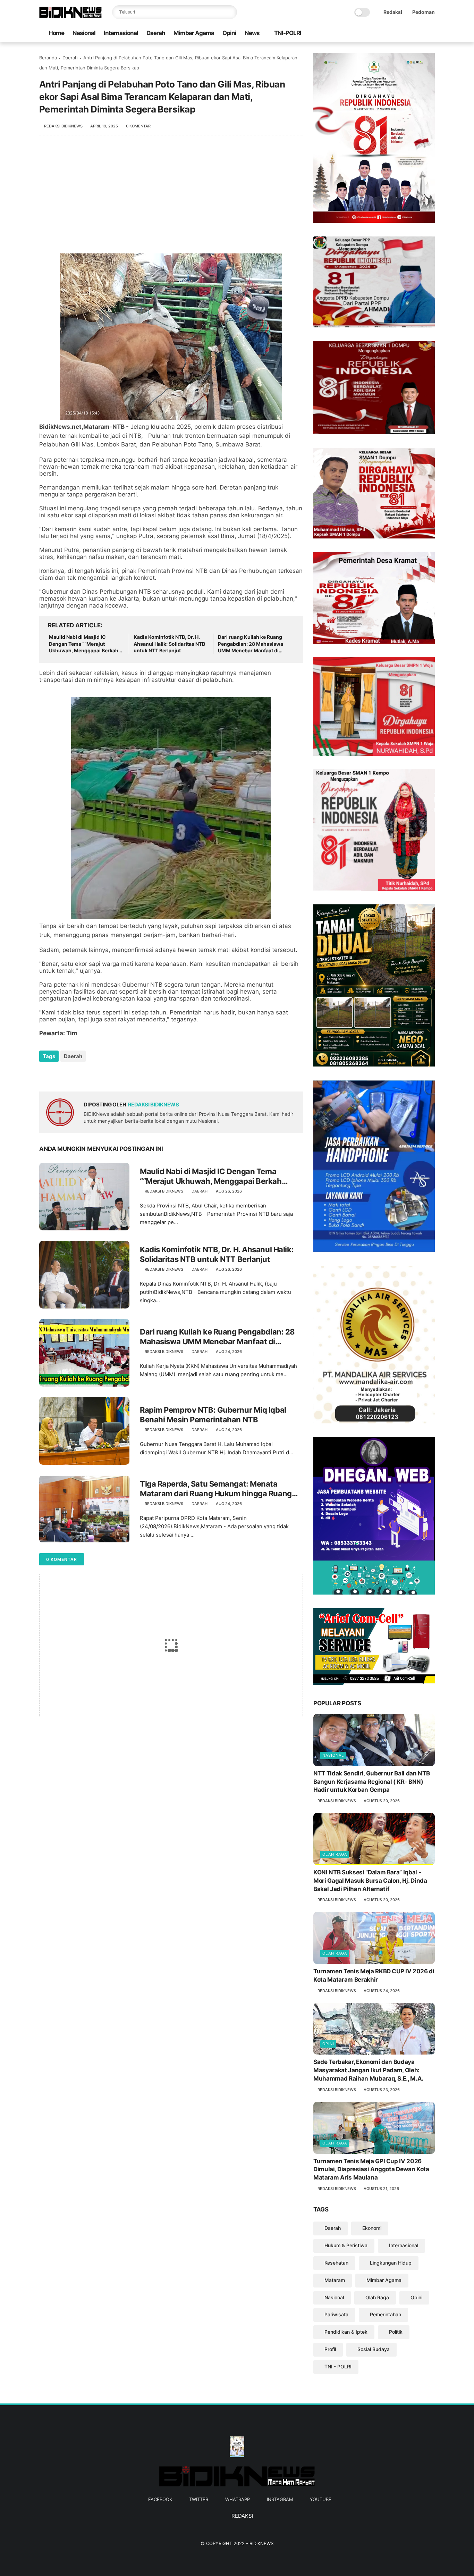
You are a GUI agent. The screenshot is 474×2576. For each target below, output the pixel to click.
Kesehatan (336, 2263)
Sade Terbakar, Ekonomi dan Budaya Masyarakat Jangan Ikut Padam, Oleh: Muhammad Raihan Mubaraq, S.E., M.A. (368, 2070)
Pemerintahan (386, 2314)
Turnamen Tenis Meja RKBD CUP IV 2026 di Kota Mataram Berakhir (374, 1975)
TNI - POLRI (338, 2366)
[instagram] (420, 34)
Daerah (156, 33)
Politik (396, 2332)
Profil (330, 2349)
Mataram (335, 2280)
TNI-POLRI (288, 33)
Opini (229, 33)
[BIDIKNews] (70, 16)
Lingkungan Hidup (391, 2263)
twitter (199, 2499)
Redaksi (393, 12)
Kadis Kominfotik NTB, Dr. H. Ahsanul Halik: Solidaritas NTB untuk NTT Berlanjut (169, 644)
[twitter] (398, 34)
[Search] (230, 12)
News (252, 33)
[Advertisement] (171, 198)
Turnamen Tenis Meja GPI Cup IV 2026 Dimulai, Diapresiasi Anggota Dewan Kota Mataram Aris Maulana (371, 2169)
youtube (321, 2499)
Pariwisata (336, 2314)
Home (56, 33)
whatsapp (238, 2499)
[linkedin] (101, 1075)
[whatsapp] (409, 34)
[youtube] (431, 34)
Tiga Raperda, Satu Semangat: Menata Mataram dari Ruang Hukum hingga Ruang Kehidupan (216, 1489)
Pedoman (424, 12)
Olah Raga (335, 1854)
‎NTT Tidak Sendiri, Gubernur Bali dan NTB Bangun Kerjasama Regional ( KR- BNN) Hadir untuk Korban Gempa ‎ (371, 1782)
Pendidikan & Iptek (346, 2332)
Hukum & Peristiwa (346, 2245)
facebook (160, 2499)
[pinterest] (87, 1075)
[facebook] (387, 34)
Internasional (121, 33)
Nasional (84, 33)
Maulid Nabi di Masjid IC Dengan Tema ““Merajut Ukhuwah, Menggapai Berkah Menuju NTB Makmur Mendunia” (84, 644)
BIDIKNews (261, 2543)
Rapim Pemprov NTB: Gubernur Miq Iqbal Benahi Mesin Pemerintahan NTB (213, 1415)
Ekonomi (372, 2228)
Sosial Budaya (374, 2349)
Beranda (48, 58)
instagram (280, 2499)
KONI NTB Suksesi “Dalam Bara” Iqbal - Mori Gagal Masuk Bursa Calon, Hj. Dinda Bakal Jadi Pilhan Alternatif (370, 1881)
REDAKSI (242, 2516)
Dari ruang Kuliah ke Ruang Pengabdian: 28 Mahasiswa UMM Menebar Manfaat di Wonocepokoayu (251, 644)
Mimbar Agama (194, 33)
